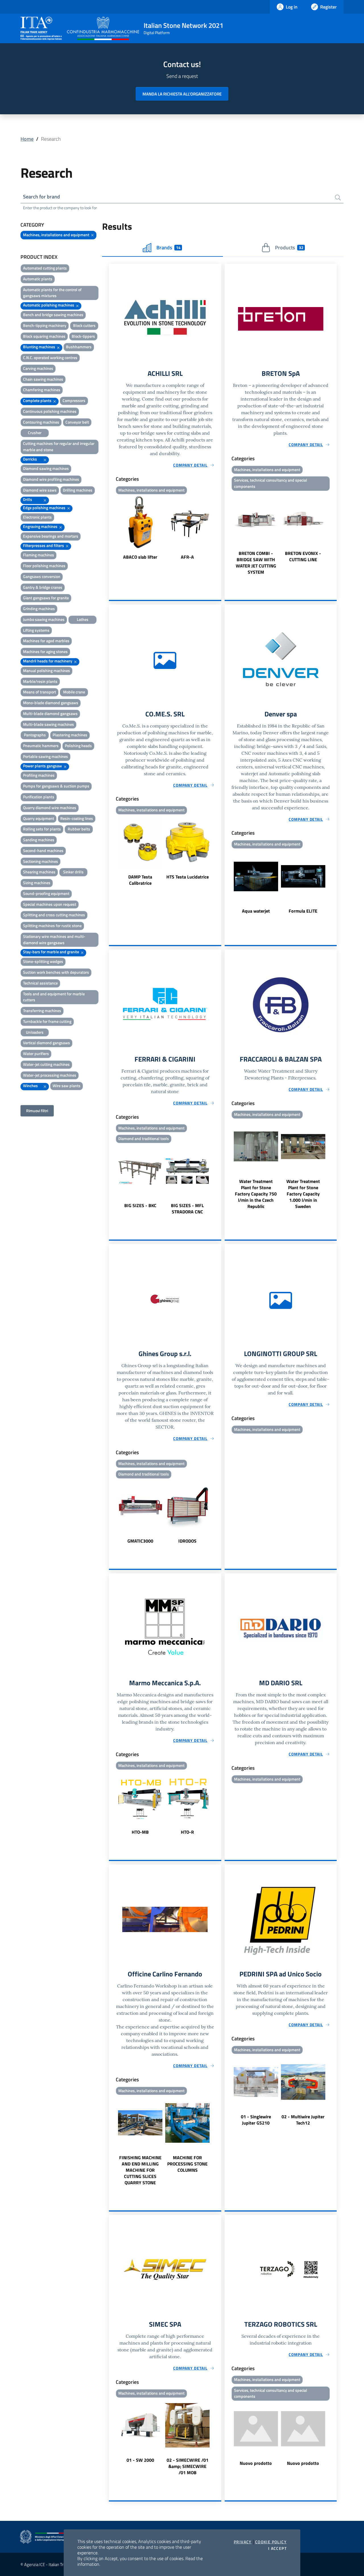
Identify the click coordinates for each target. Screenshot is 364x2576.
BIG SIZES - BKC (140, 1205)
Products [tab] (289, 247)
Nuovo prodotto (256, 2463)
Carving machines (38, 368)
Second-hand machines (43, 850)
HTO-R (187, 1832)
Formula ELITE (303, 911)
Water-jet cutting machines (46, 1064)
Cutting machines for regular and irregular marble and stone (59, 446)
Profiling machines (39, 775)
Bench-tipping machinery (45, 325)
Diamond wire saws (40, 490)
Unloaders (35, 1032)
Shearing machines (39, 872)
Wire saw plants (67, 1086)
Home (27, 139)
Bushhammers (79, 347)
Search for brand (42, 197)
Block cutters (84, 325)
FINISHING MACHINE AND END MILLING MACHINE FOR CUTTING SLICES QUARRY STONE (140, 2170)
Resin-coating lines (77, 818)
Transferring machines (42, 1011)
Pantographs (35, 735)
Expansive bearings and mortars (51, 536)
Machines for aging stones (45, 651)
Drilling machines (78, 490)
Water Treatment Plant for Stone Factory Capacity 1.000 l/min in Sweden (303, 1194)
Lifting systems (36, 630)
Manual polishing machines (46, 671)
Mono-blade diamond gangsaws (51, 703)
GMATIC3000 (140, 1541)
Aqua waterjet (256, 911)
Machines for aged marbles (46, 641)
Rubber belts (79, 829)
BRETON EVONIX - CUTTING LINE (303, 556)
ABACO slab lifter (140, 557)
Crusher (35, 433)
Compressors (74, 400)
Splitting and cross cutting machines (54, 915)
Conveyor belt (77, 422)
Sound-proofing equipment (46, 893)
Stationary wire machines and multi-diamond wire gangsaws (54, 939)
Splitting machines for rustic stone (52, 926)
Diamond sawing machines (46, 468)
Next (219, 528)
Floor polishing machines (44, 566)
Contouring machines (41, 422)
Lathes (83, 619)
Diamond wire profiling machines (51, 479)
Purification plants (39, 797)
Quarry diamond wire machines (50, 808)
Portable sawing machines (45, 756)
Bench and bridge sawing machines (53, 315)
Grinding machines (39, 609)
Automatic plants (38, 279)
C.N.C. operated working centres (50, 358)
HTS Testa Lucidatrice (188, 877)
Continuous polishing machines (50, 411)
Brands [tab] (168, 247)
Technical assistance (40, 983)
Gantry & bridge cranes (43, 587)
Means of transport (40, 692)
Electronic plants (37, 517)
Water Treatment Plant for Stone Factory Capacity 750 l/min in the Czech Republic (256, 1194)
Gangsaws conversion (42, 576)
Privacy (243, 2542)
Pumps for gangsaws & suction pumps (56, 786)
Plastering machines (70, 735)
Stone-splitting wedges (43, 961)
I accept (277, 2548)
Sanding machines (39, 840)
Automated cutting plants (45, 268)
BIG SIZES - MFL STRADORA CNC (187, 1209)
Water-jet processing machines (50, 1075)
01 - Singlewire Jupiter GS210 (256, 2120)
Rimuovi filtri (37, 1111)
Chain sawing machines (43, 379)
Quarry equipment (39, 818)
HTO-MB (140, 1832)
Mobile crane (74, 692)
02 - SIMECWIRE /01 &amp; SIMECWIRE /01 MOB (188, 2466)
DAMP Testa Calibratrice (140, 880)
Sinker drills (73, 872)
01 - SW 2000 (140, 2460)
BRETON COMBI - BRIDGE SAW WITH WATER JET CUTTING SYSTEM (256, 563)
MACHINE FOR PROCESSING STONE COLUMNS (187, 2164)
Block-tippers (83, 336)
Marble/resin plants (40, 681)
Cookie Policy (271, 2542)
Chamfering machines (42, 390)
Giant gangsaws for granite (46, 598)
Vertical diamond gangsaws (46, 1043)
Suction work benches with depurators (56, 972)
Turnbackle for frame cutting (47, 1021)
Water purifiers (36, 1053)
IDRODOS (187, 1541)
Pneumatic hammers (41, 746)
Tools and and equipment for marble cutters (54, 997)
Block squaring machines (44, 336)
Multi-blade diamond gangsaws (50, 713)
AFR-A (187, 557)
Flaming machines (39, 555)
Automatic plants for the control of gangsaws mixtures (52, 293)
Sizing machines (37, 883)
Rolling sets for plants (42, 829)
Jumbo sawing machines (44, 619)
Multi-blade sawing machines (48, 724)
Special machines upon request (50, 904)
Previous (111, 528)
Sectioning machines (41, 861)
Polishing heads (78, 746)
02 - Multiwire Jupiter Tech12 (303, 2120)
